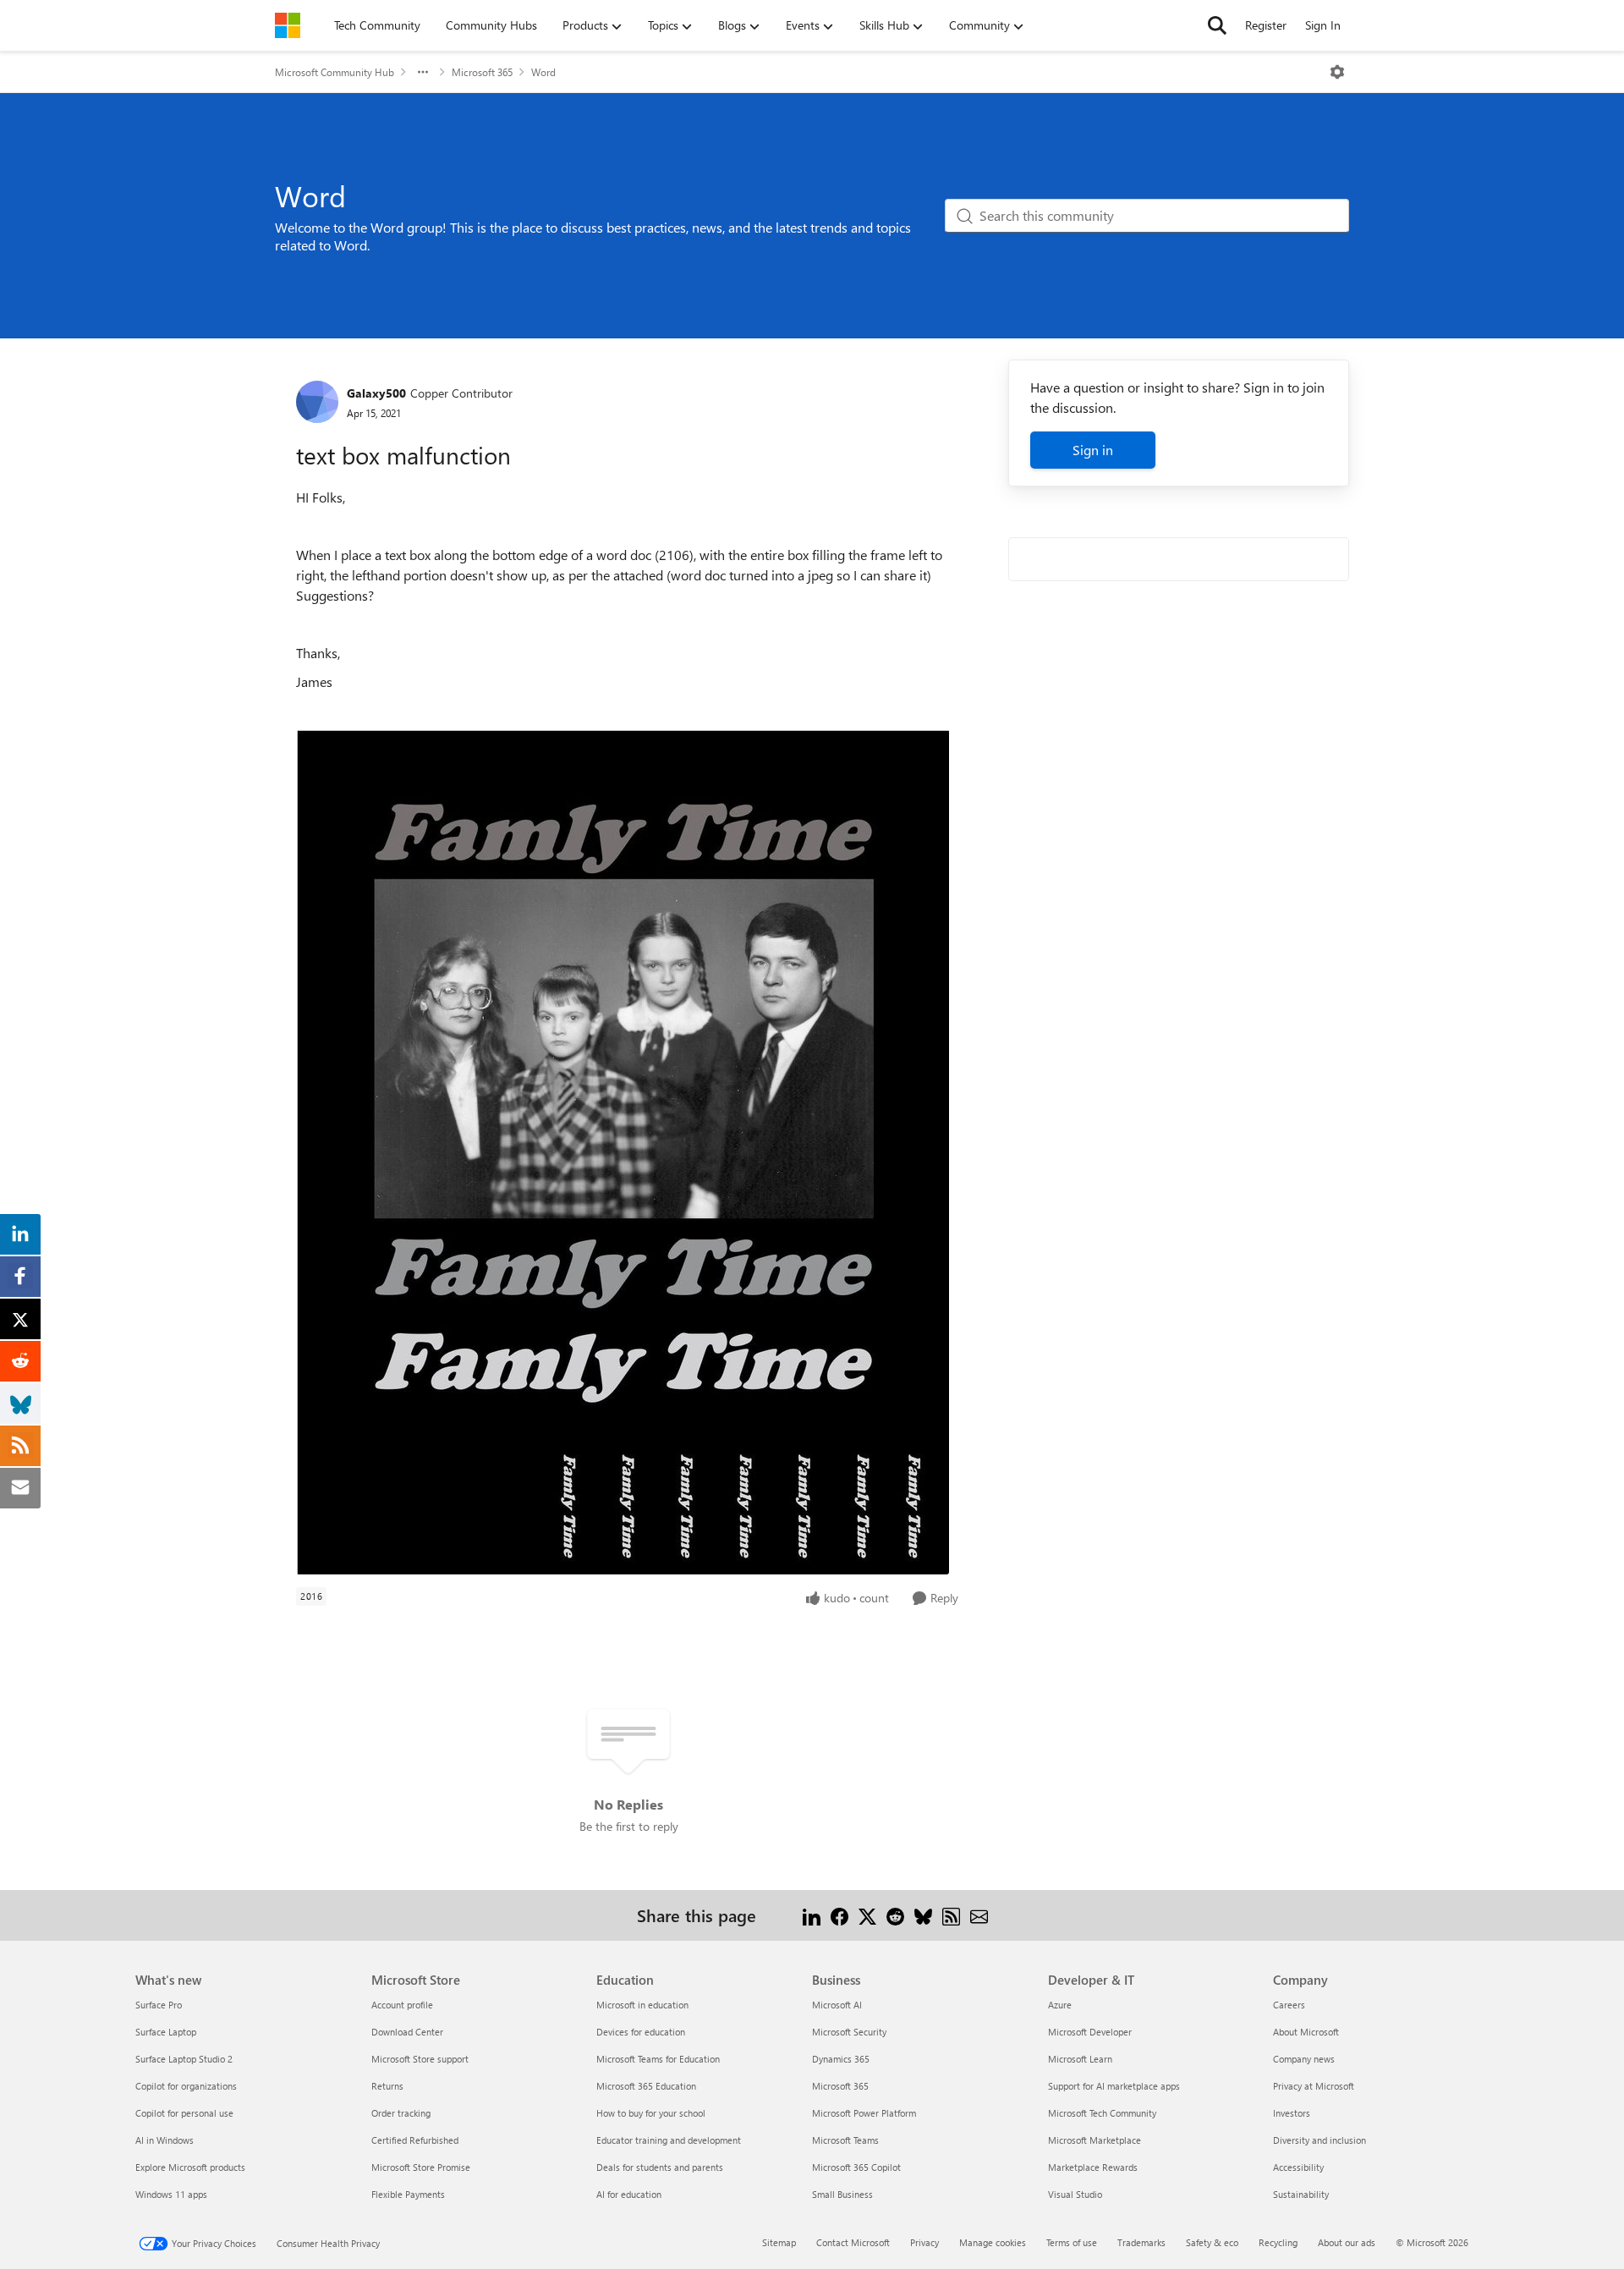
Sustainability (1301, 2194)
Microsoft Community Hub (335, 72)
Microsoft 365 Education (646, 2086)
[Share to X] (867, 1915)
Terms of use (1072, 2242)
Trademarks (1141, 2242)
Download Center (407, 2032)
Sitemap (779, 2242)
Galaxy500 (376, 393)
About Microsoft (1306, 2032)
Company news (1304, 2059)
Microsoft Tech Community (1102, 2113)
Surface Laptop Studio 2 (184, 2059)
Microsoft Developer (1090, 2032)
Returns (387, 2086)
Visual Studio (1075, 2194)
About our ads (1347, 2242)
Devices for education (641, 2032)
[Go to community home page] (288, 25)
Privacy (924, 2242)
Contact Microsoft (853, 2242)
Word (543, 72)
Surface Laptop (166, 2032)
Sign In (1323, 25)
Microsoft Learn (1080, 2059)
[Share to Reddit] (895, 1915)
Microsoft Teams (845, 2140)
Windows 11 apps (171, 2194)
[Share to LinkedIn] (812, 1915)
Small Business (842, 2194)
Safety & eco (1212, 2242)
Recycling (1278, 2242)
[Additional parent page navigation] (423, 72)
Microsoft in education (642, 2005)
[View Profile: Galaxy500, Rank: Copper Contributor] (317, 402)
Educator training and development (669, 2140)
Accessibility (1298, 2167)
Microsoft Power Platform (864, 2113)
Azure (1060, 2005)
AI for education (629, 2194)
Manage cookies (993, 2242)
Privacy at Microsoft (1314, 2086)
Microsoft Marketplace (1095, 2140)
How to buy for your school (651, 2113)
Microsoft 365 (482, 72)
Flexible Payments (408, 2194)
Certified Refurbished (415, 2140)
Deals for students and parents (660, 2167)
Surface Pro (159, 2005)
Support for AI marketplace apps (1114, 2086)
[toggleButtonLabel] (1337, 72)
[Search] (1217, 25)
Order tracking (401, 2113)
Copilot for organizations (186, 2086)
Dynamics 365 (841, 2059)
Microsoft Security (849, 2032)
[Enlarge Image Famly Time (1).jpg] (623, 1152)
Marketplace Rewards (1093, 2167)
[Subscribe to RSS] (951, 1915)
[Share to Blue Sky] (923, 1915)
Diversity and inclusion (1319, 2140)
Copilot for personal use (184, 2113)
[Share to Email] (979, 1915)
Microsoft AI (837, 2005)
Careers (1289, 2005)
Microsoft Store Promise (421, 2167)
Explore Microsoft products (190, 2167)
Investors (1292, 2113)
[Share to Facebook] (839, 1915)
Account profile (402, 2005)
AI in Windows (165, 2140)
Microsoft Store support (420, 2059)
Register (1266, 25)
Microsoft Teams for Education (658, 2059)
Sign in (1093, 450)
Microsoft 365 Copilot (856, 2167)
